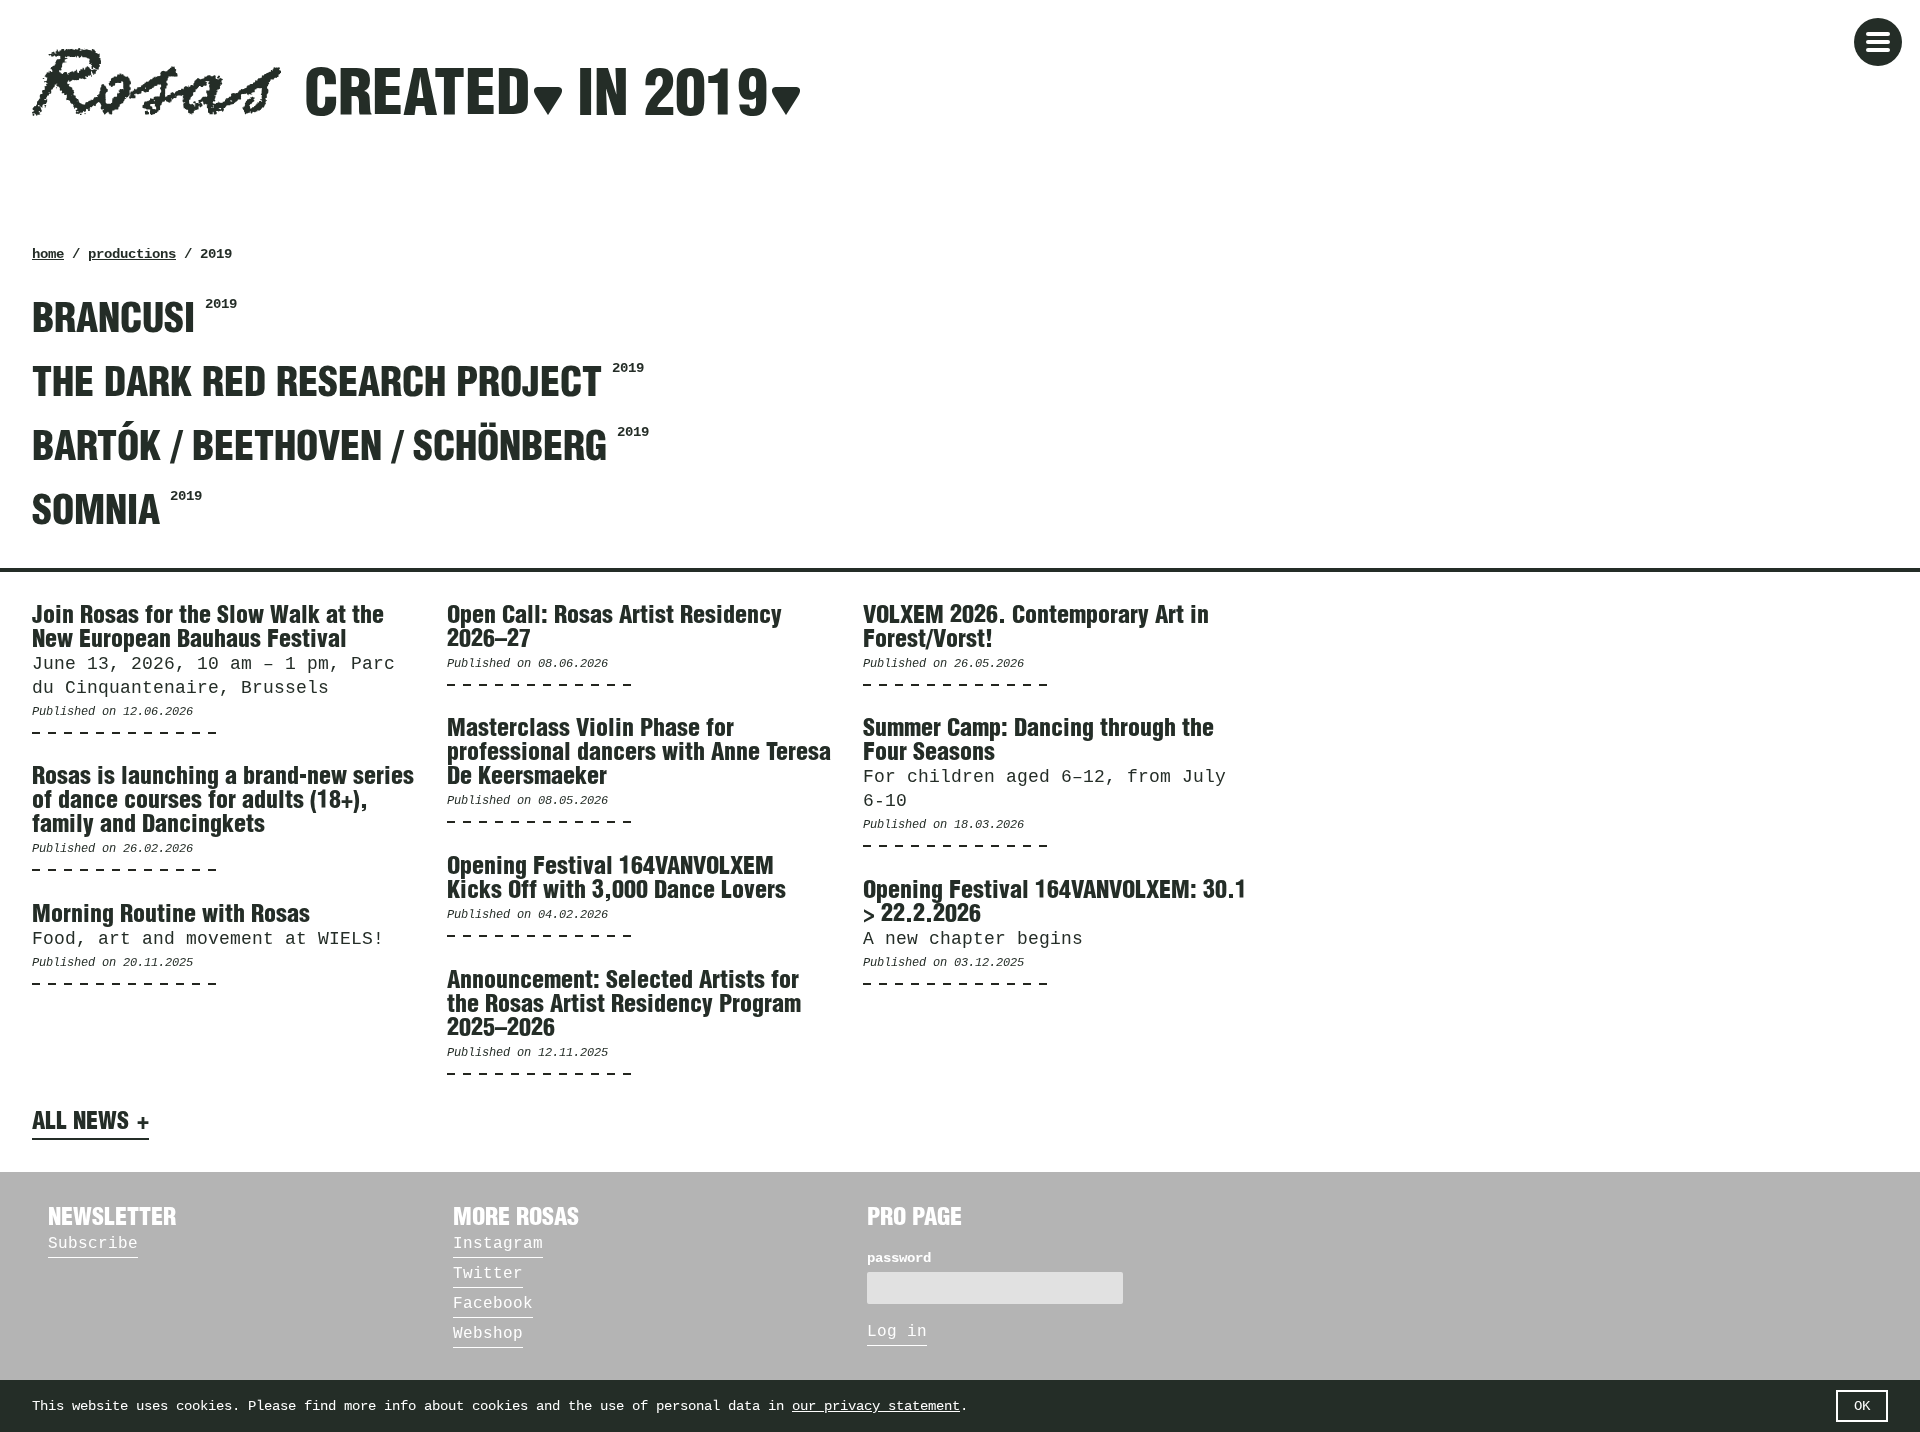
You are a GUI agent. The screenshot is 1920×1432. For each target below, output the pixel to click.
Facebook (493, 1304)
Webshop (488, 1334)
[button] (1878, 42)
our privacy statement (876, 1406)
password (899, 1258)
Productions (132, 254)
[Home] (156, 82)
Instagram (498, 1244)
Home (48, 254)
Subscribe (93, 1244)
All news (80, 1122)
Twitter (488, 1274)
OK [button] (1862, 1406)
